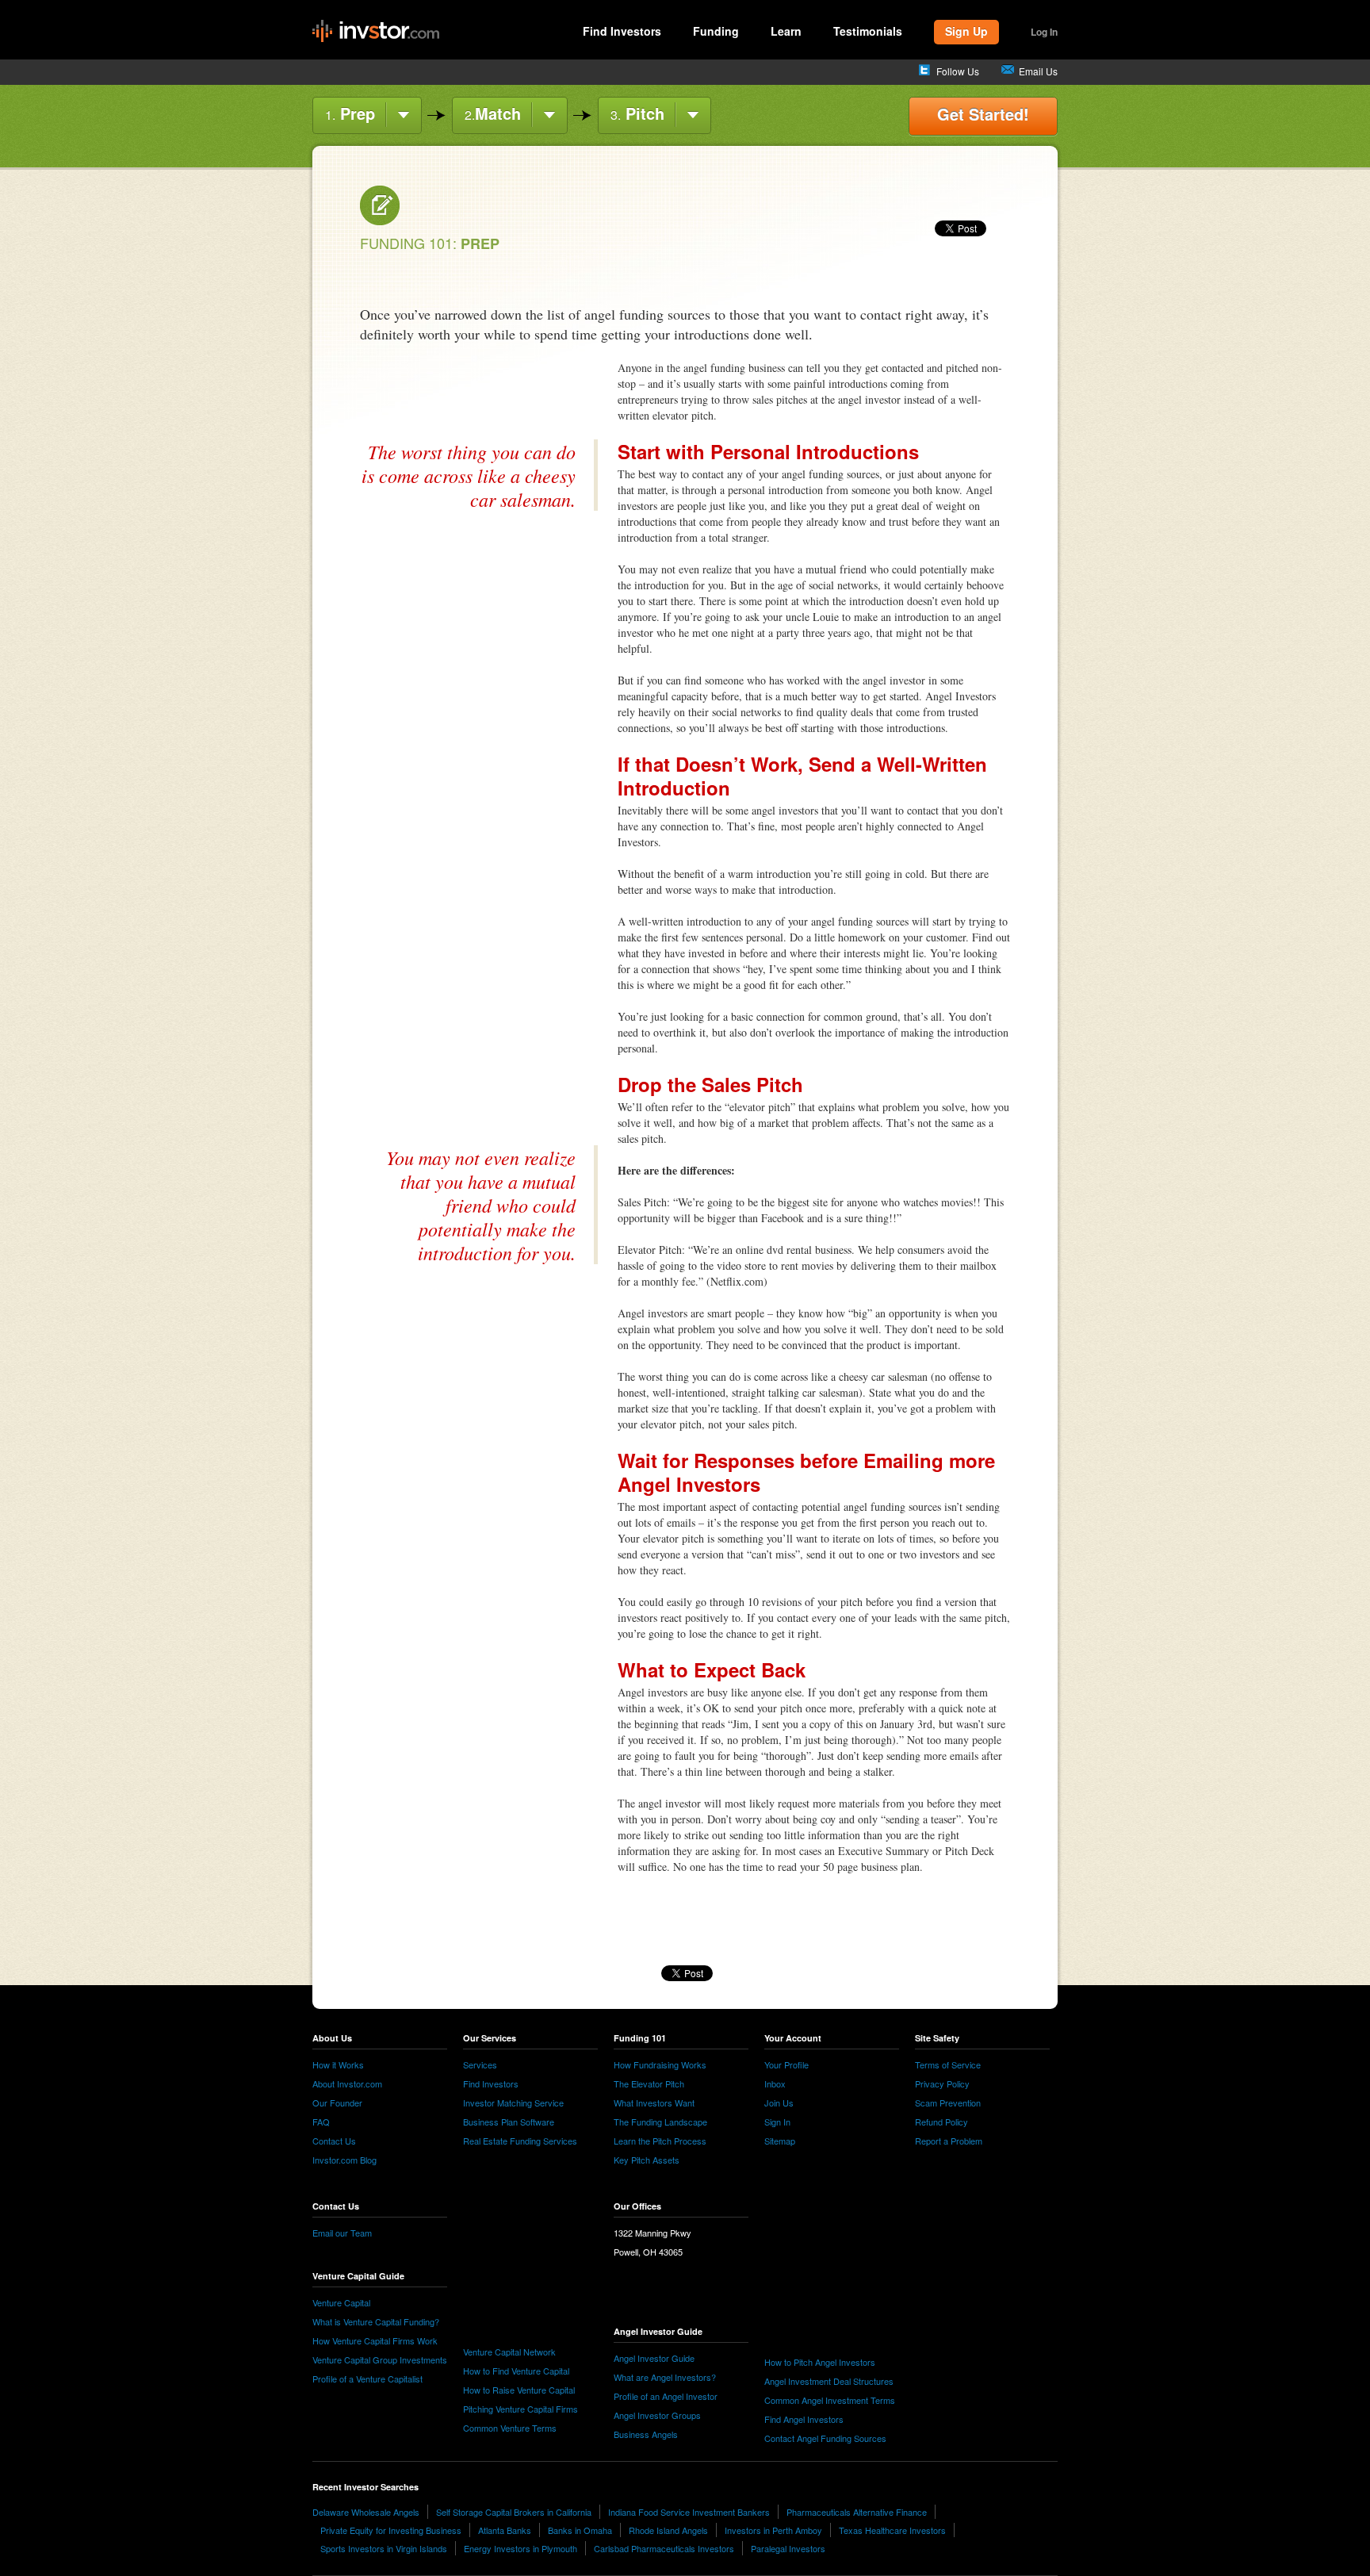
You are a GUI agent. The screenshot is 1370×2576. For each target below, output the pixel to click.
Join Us (779, 2103)
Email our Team (342, 2233)
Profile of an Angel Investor (666, 2396)
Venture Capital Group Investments (380, 2359)
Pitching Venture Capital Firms (520, 2409)
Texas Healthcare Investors (892, 2530)
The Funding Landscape (660, 2122)
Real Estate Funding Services (520, 2141)
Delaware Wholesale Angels (366, 2512)
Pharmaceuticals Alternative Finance (857, 2512)
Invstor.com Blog (344, 2160)
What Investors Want (654, 2103)
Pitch (637, 113)
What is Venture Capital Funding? (376, 2321)
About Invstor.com (347, 2083)
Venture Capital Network (509, 2352)
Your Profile (786, 2064)
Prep (350, 113)
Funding (716, 31)
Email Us (1038, 71)
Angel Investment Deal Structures (829, 2381)
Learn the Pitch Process (660, 2141)
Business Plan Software (509, 2122)
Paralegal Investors (788, 2548)
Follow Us (958, 71)
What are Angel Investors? (665, 2377)
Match (493, 113)
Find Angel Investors (804, 2419)
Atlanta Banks (505, 2530)
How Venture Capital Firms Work (375, 2340)
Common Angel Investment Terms (830, 2400)
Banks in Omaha (580, 2530)
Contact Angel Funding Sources (825, 2438)
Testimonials (868, 31)
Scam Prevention (948, 2103)
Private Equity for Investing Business (391, 2530)
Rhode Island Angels (668, 2530)
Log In (1044, 32)
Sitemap (780, 2141)
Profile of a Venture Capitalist (367, 2379)
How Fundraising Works (660, 2064)
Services (480, 2064)
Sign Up (966, 31)
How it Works (338, 2064)
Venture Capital (341, 2302)
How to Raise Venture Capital (519, 2390)
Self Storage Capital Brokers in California (514, 2512)
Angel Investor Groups (657, 2415)
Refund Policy (941, 2122)
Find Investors (622, 31)
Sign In (777, 2122)
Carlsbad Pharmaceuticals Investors (664, 2548)
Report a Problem (949, 2141)
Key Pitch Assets (647, 2160)
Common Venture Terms (510, 2428)
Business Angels (646, 2434)
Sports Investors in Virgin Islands (384, 2548)
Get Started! (983, 114)
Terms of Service (948, 2064)
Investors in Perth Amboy (773, 2530)
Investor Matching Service (513, 2103)
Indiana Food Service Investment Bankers (689, 2512)
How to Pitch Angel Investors (820, 2362)
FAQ (321, 2122)
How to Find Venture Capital (516, 2371)
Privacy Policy (942, 2083)
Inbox (775, 2083)
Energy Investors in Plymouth (520, 2548)
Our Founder (337, 2103)
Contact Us (334, 2141)
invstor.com (376, 32)
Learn (786, 31)
